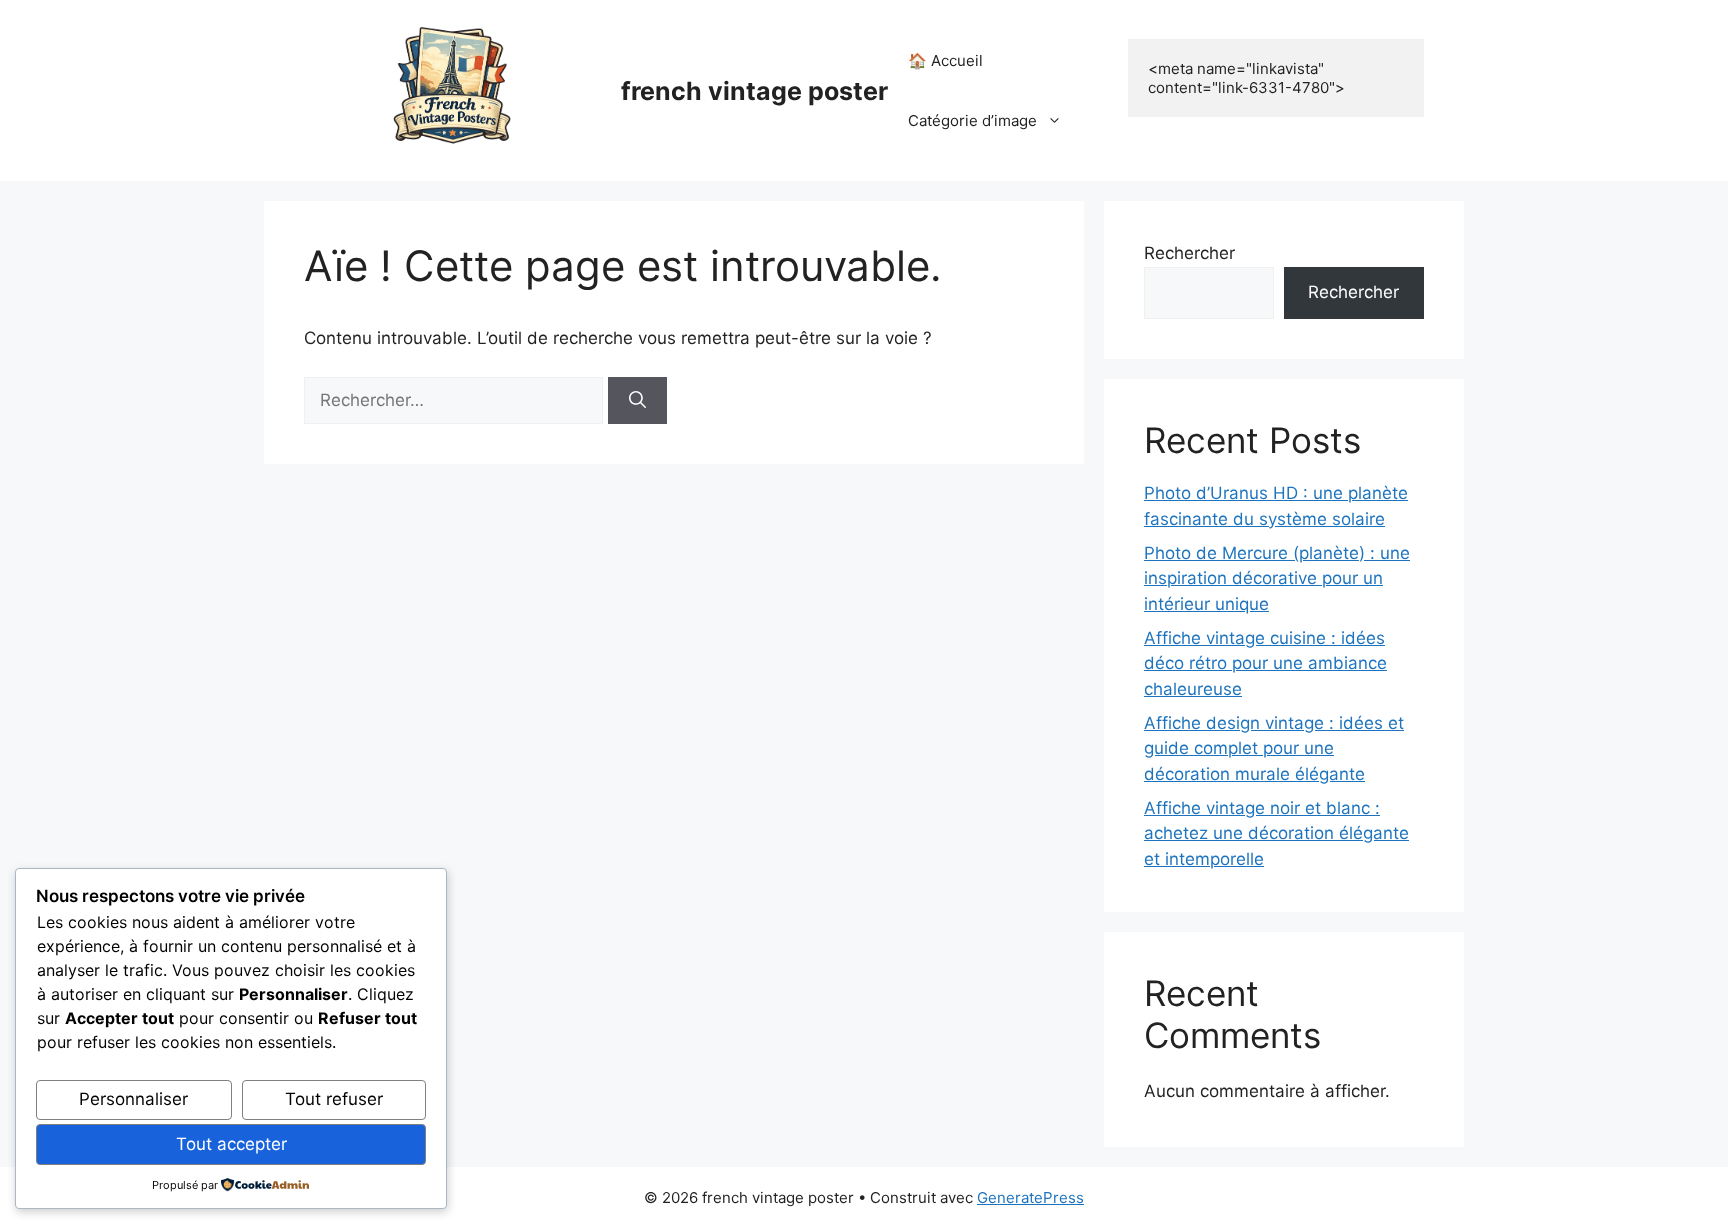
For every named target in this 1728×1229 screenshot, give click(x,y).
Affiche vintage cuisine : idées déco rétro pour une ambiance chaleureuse (1265, 663)
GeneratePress (1030, 1197)
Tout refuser (334, 1099)
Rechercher (1189, 253)
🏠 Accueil (945, 60)
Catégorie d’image (972, 120)
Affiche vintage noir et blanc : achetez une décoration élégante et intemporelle (1276, 833)
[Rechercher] (637, 401)
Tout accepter (231, 1144)
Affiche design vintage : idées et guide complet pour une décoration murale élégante (1274, 748)
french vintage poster (754, 91)
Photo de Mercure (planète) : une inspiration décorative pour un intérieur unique (1277, 578)
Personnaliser (133, 1099)
